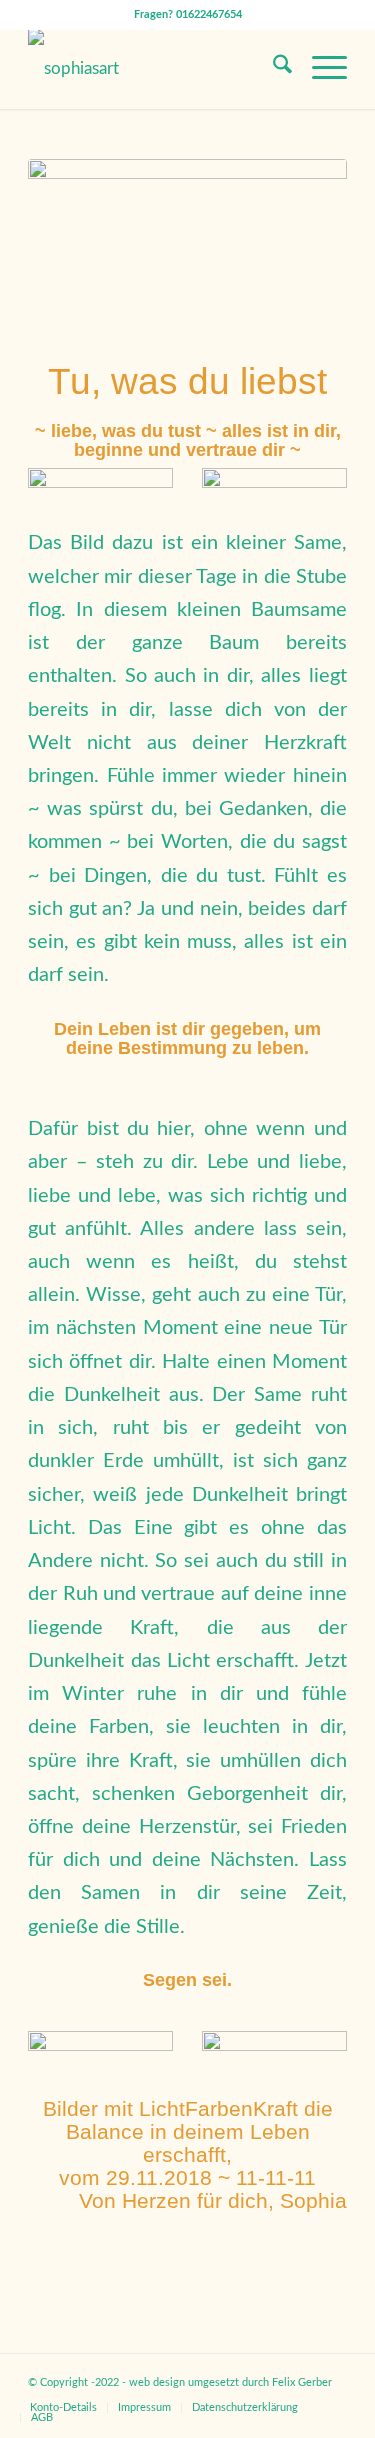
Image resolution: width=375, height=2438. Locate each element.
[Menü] (319, 69)
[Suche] (272, 69)
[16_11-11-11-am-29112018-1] (187, 246)
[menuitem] (272, 69)
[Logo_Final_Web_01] (155, 69)
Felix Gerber (302, 2382)
